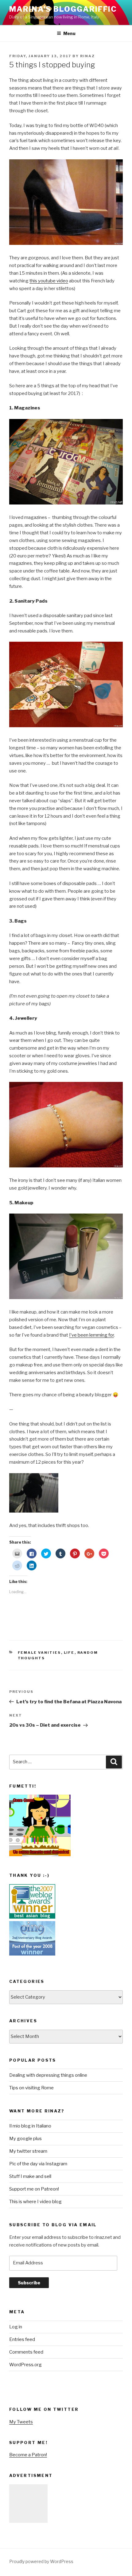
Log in (16, 2327)
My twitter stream (28, 2151)
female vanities (39, 1653)
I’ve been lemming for (91, 1335)
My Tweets (21, 2422)
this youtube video (49, 281)
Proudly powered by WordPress (41, 2561)
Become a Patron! (28, 2455)
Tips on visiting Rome (31, 2088)
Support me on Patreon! (34, 2189)
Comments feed (26, 2352)
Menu (69, 33)
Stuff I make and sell (30, 2176)
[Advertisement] (28, 2504)
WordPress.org (25, 2365)
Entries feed (22, 2339)
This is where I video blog (35, 2202)
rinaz (87, 56)
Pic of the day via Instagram (38, 2164)
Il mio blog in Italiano (30, 2126)
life (69, 1653)
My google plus (25, 2139)
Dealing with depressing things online (48, 2075)
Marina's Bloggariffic (63, 9)
